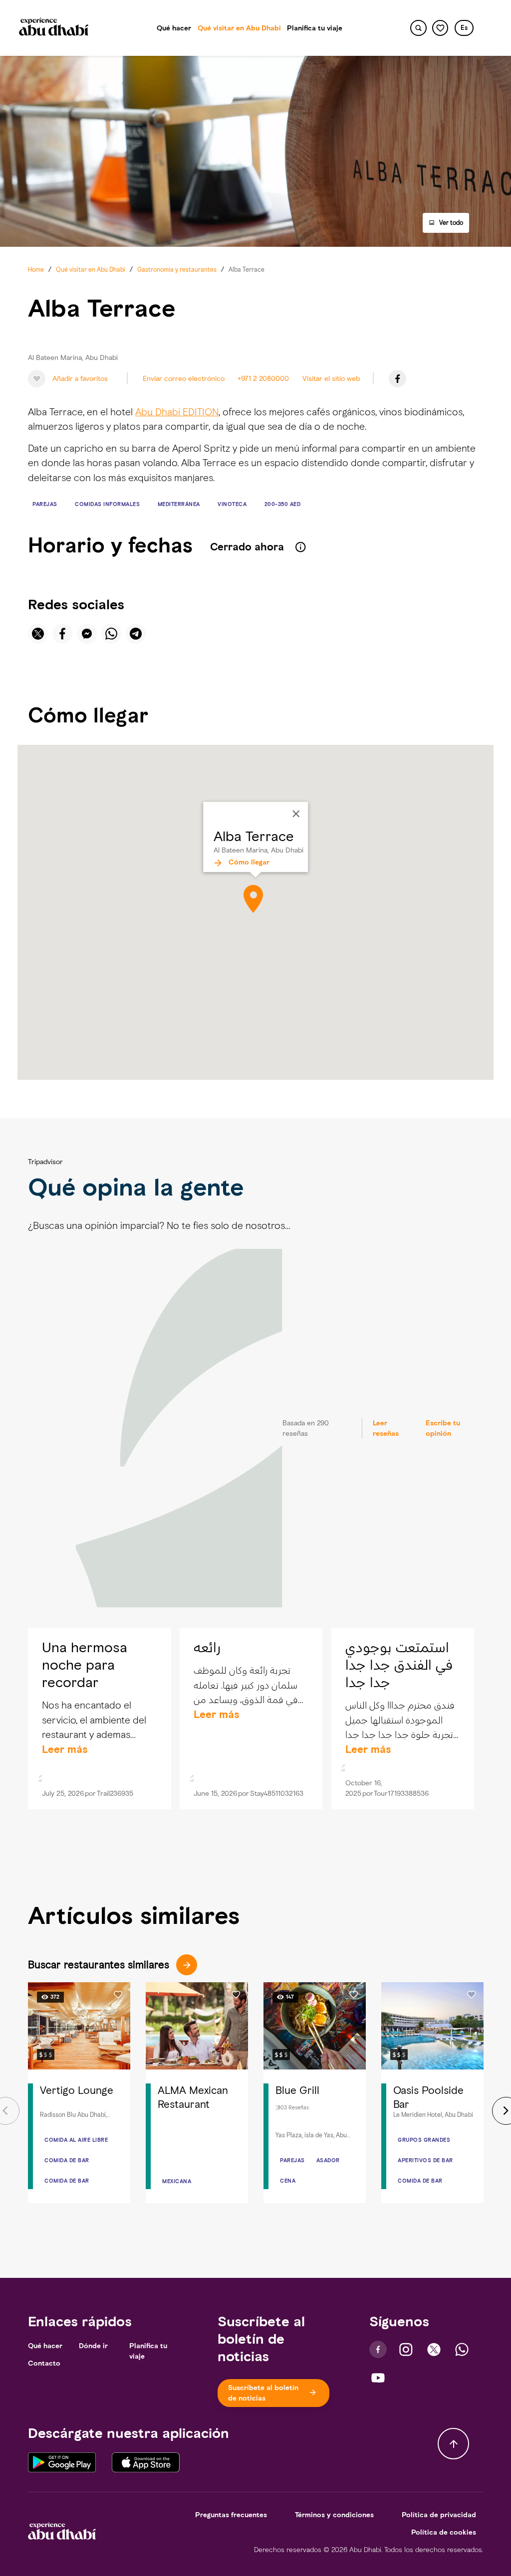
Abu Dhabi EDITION (177, 412)
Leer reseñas (386, 1428)
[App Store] (146, 2462)
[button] (464, 28)
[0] (440, 28)
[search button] (418, 28)
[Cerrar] (296, 814)
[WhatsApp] (462, 2349)
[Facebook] (397, 379)
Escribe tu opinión (443, 1428)
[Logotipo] (54, 28)
